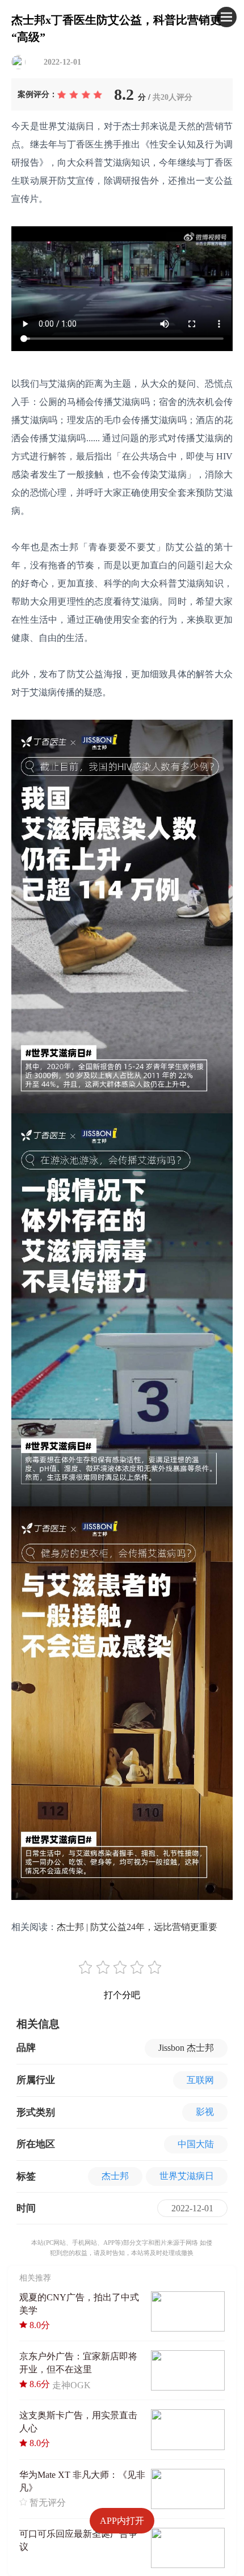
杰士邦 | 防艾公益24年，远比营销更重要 (137, 1927)
